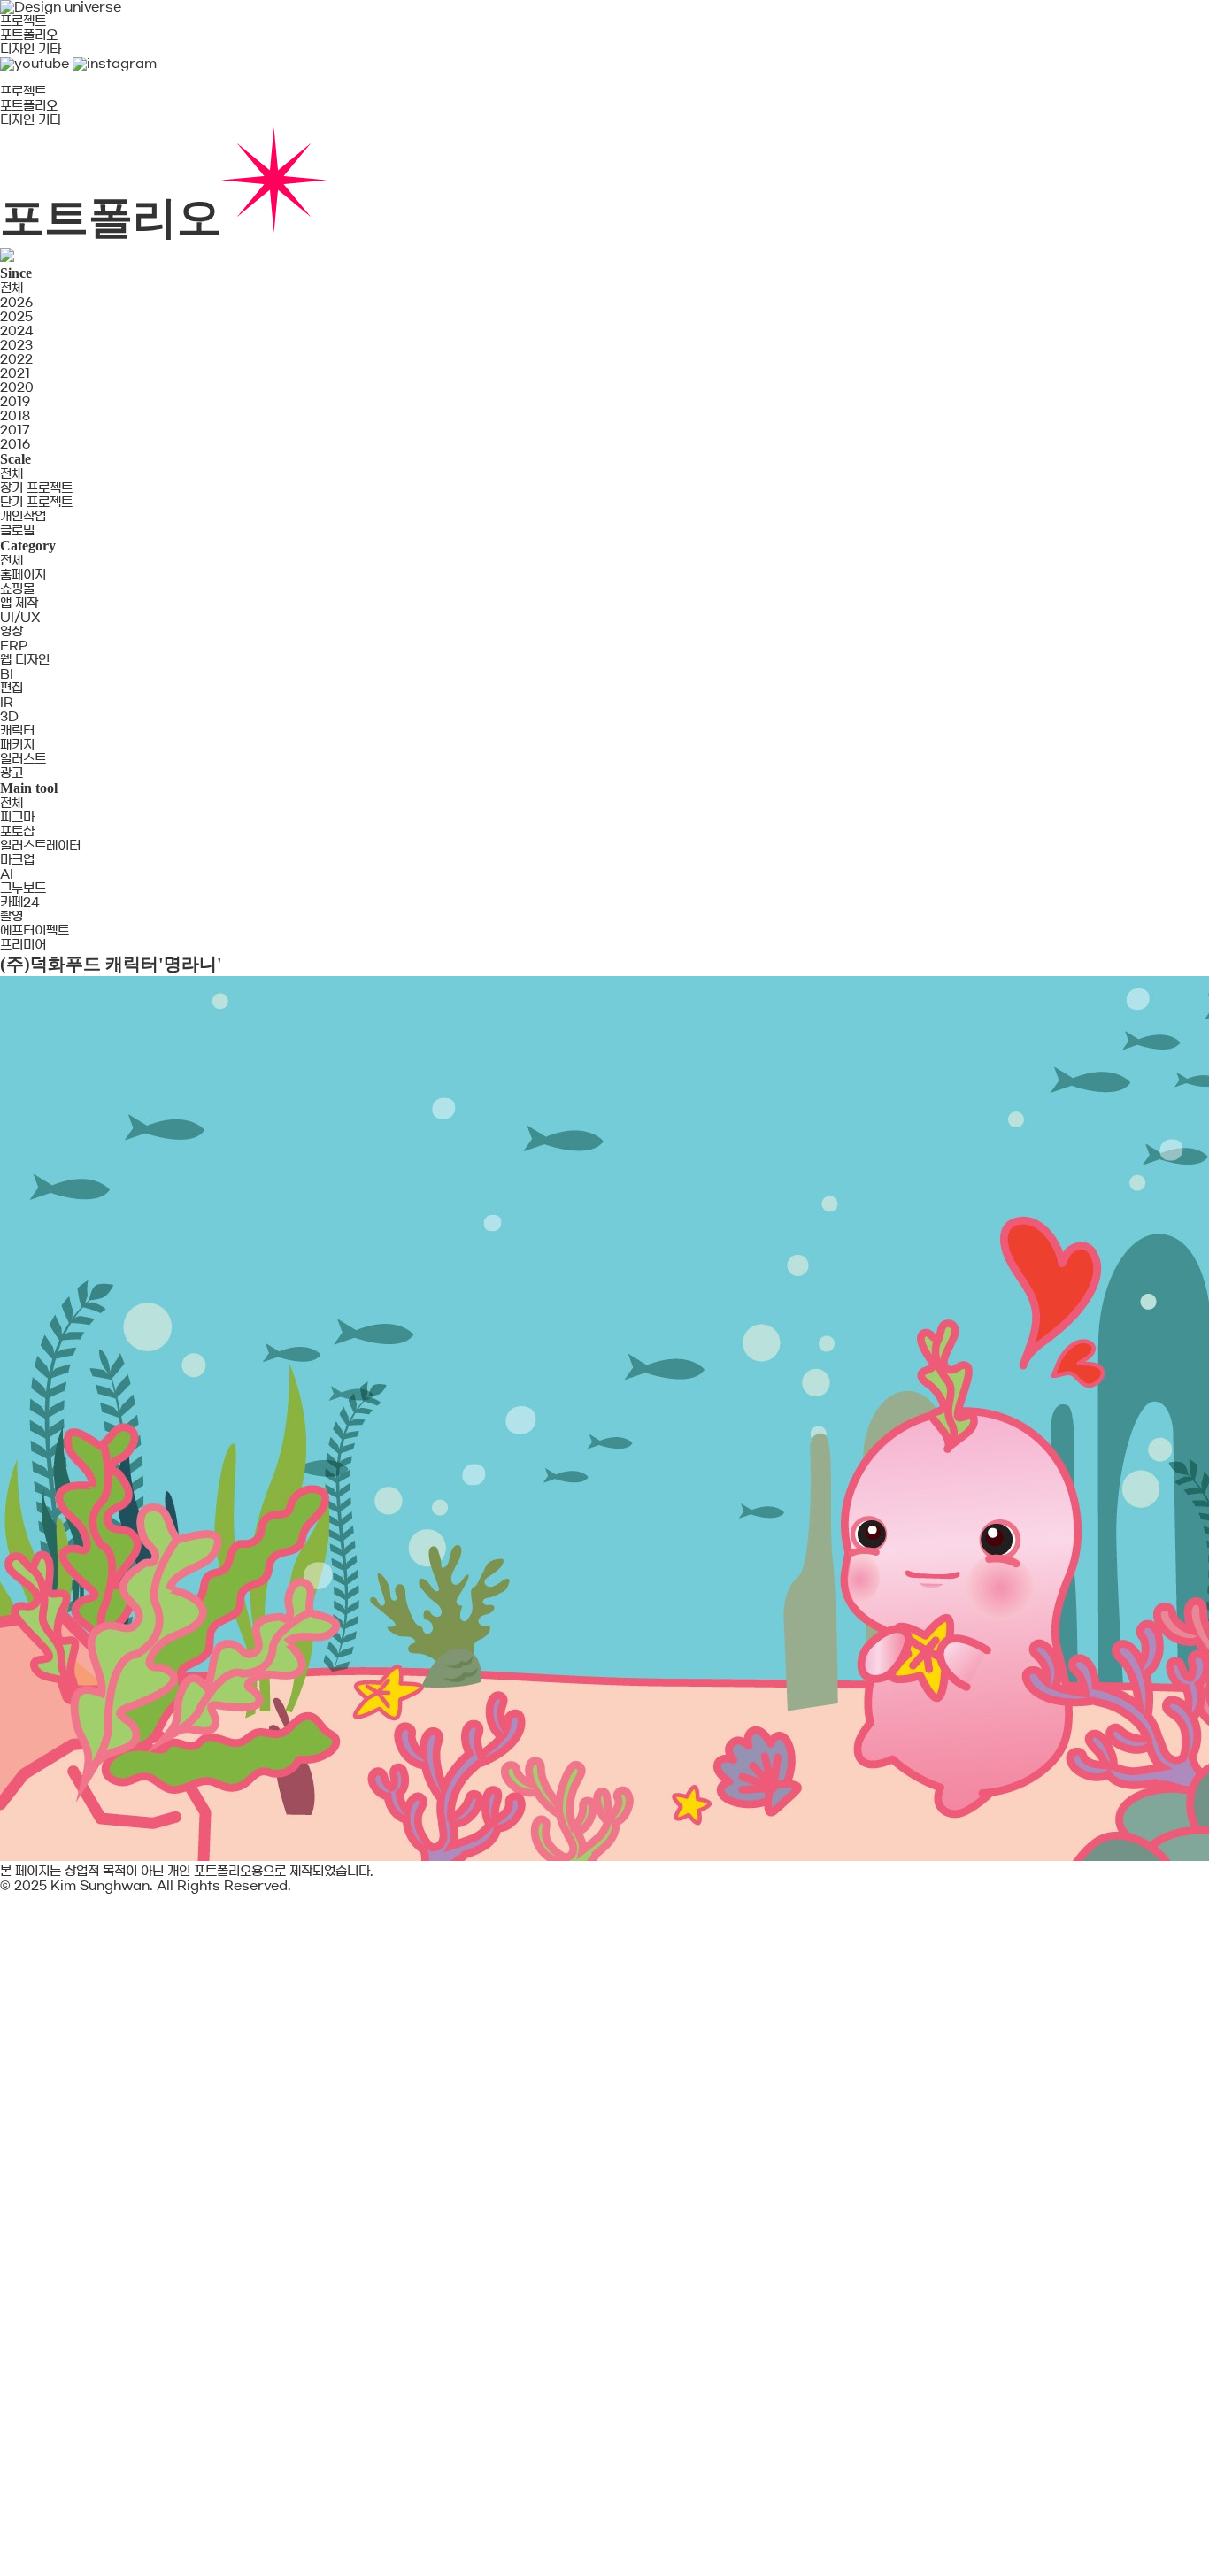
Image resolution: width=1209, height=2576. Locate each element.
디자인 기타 (31, 50)
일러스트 (23, 759)
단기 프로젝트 (36, 503)
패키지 (17, 745)
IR (7, 703)
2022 (16, 359)
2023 (16, 345)
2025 (16, 317)
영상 (12, 632)
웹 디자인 (25, 660)
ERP (14, 646)
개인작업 (23, 517)
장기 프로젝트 (36, 488)
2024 (17, 331)
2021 (15, 373)
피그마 (17, 818)
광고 (12, 773)
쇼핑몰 (17, 589)
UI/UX (20, 618)
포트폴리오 (29, 35)
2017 (15, 430)
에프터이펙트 (35, 931)
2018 (15, 416)
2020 (17, 388)
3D (9, 717)
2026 (16, 303)
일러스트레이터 (40, 846)
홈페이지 (23, 575)
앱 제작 (19, 604)
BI (7, 674)
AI (7, 874)
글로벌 (17, 531)
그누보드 (23, 888)
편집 (12, 688)
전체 (12, 288)
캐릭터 (17, 731)
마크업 (17, 860)
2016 (15, 444)
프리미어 (23, 945)
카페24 (20, 903)
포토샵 (17, 832)
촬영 (12, 917)
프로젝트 (23, 21)
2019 (15, 402)
